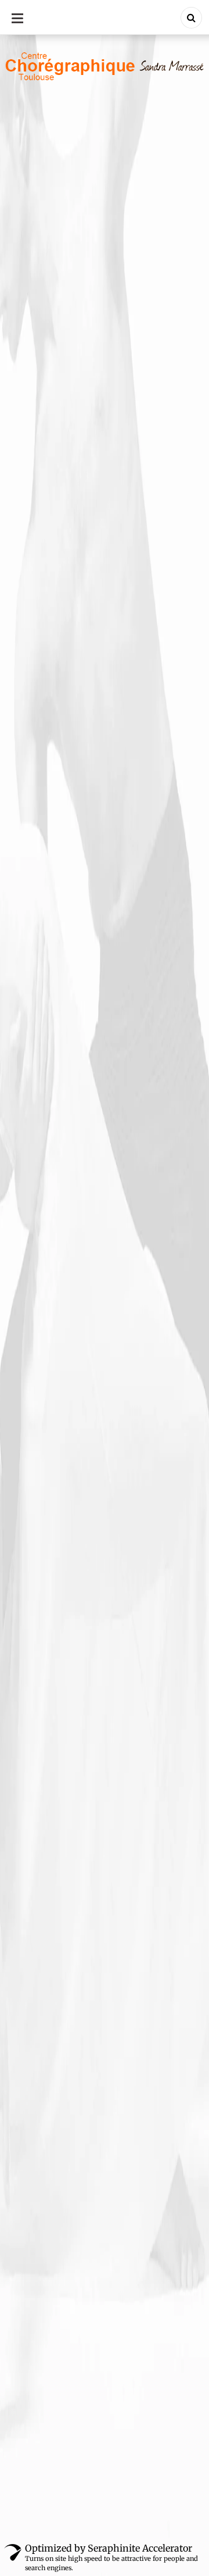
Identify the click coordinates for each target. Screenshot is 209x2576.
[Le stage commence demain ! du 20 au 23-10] (105, 1355)
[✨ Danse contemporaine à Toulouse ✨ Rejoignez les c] (105, 1909)
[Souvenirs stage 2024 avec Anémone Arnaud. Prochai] (105, 1466)
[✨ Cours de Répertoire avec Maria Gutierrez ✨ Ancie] (105, 1798)
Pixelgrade (157, 2530)
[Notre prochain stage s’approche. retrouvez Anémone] (105, 1577)
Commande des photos (58, 1091)
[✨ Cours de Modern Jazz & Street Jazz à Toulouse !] (105, 1687)
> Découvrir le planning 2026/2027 (81, 1221)
